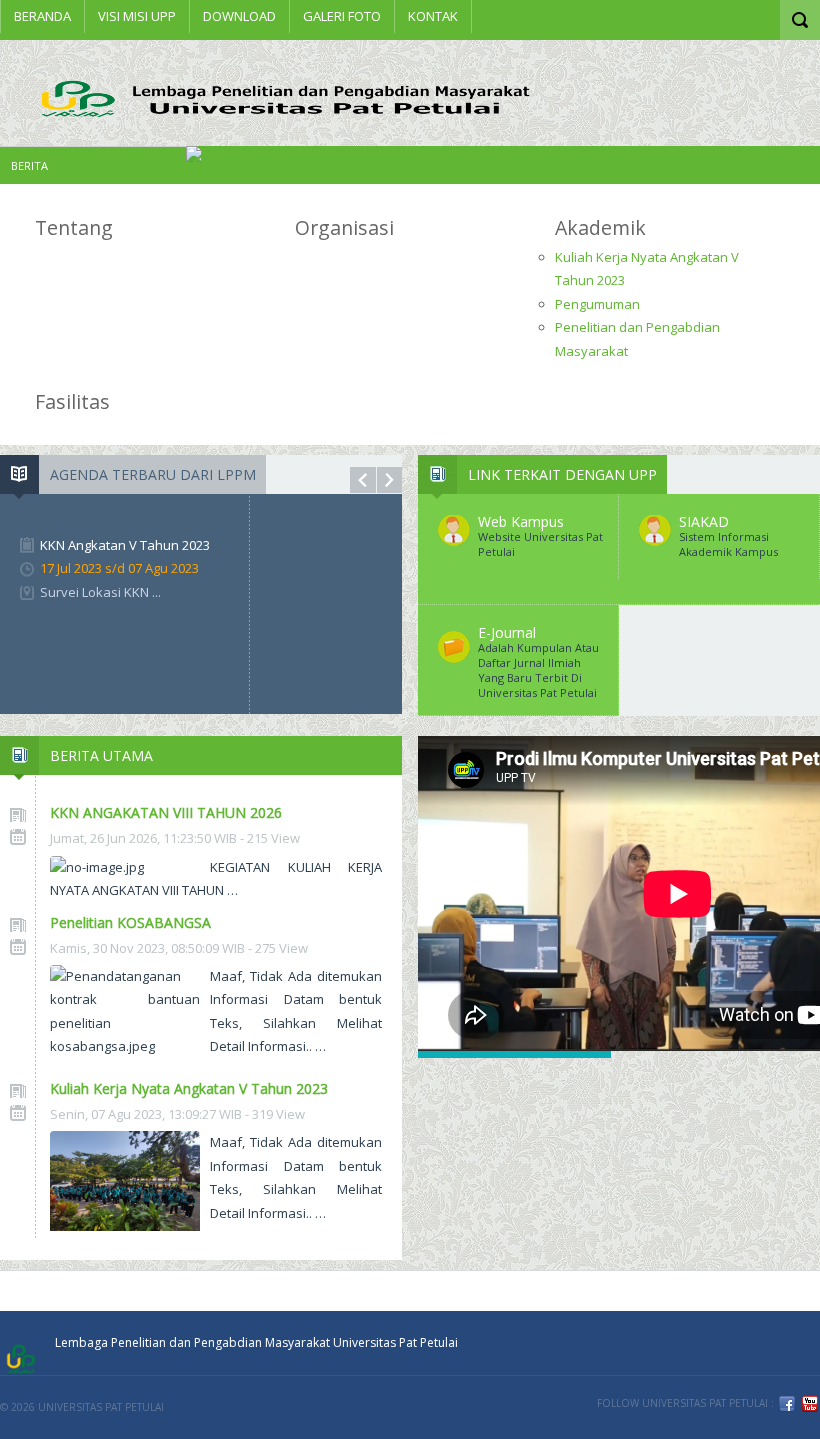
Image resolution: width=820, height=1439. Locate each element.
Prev (363, 480)
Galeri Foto (342, 16)
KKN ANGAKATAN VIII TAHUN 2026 (166, 812)
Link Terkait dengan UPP (562, 474)
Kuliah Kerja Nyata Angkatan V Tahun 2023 (189, 1088)
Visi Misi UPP (137, 16)
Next (390, 480)
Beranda (42, 16)
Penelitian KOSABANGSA (130, 922)
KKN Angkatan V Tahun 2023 (125, 545)
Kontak (433, 16)
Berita (29, 165)
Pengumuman (597, 304)
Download (239, 16)
